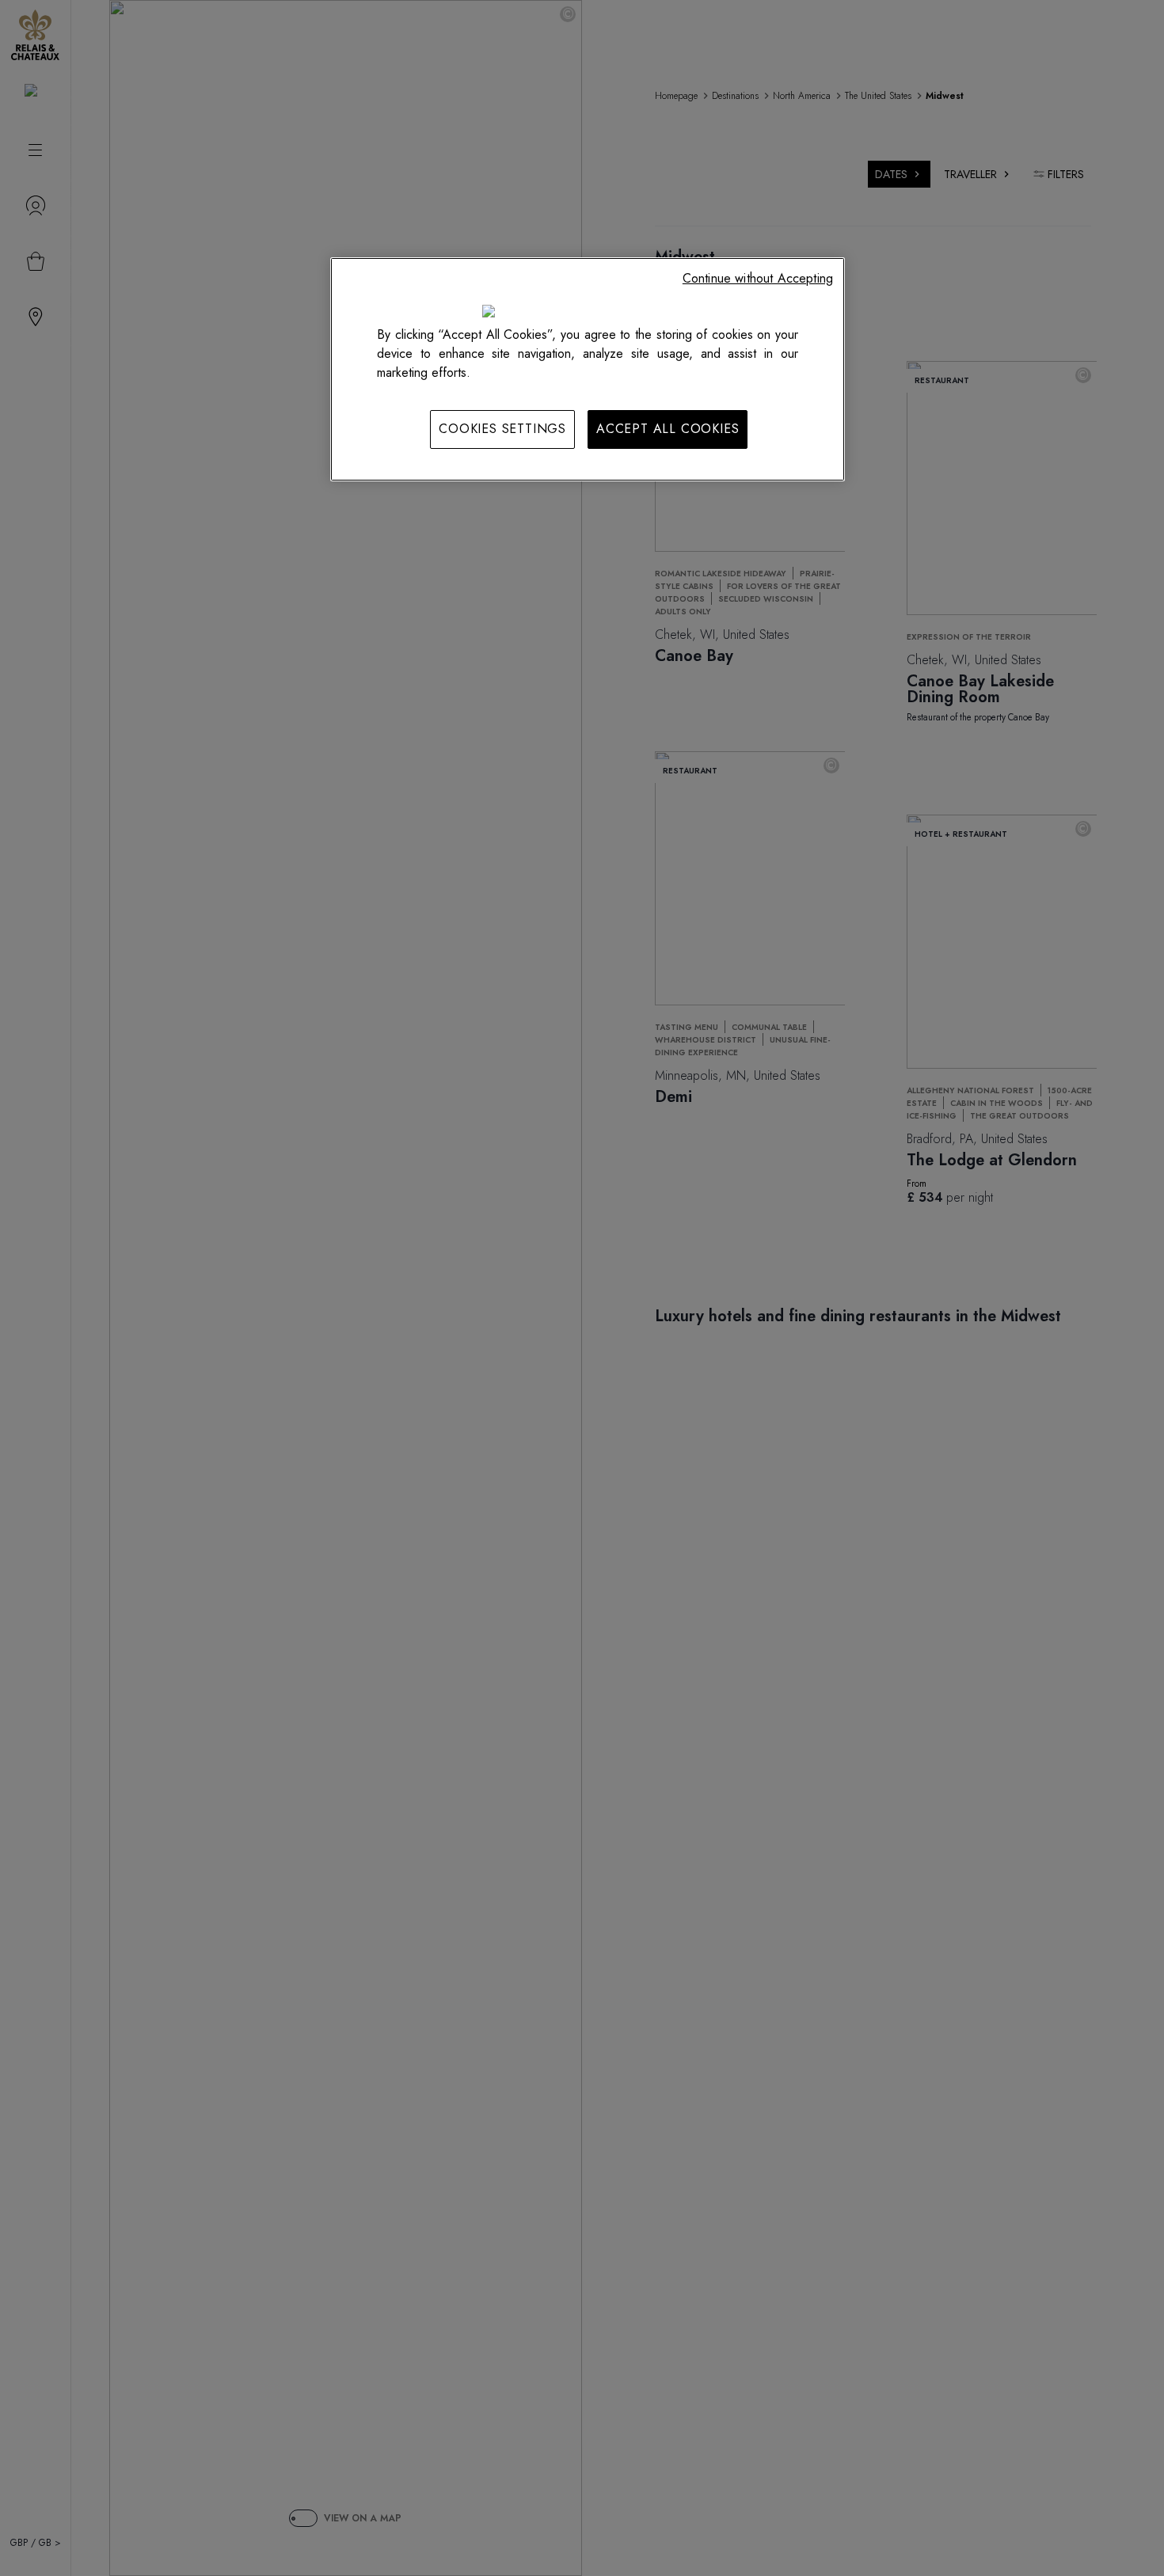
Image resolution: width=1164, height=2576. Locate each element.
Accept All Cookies (668, 429)
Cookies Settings (502, 429)
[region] (588, 369)
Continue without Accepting (758, 278)
